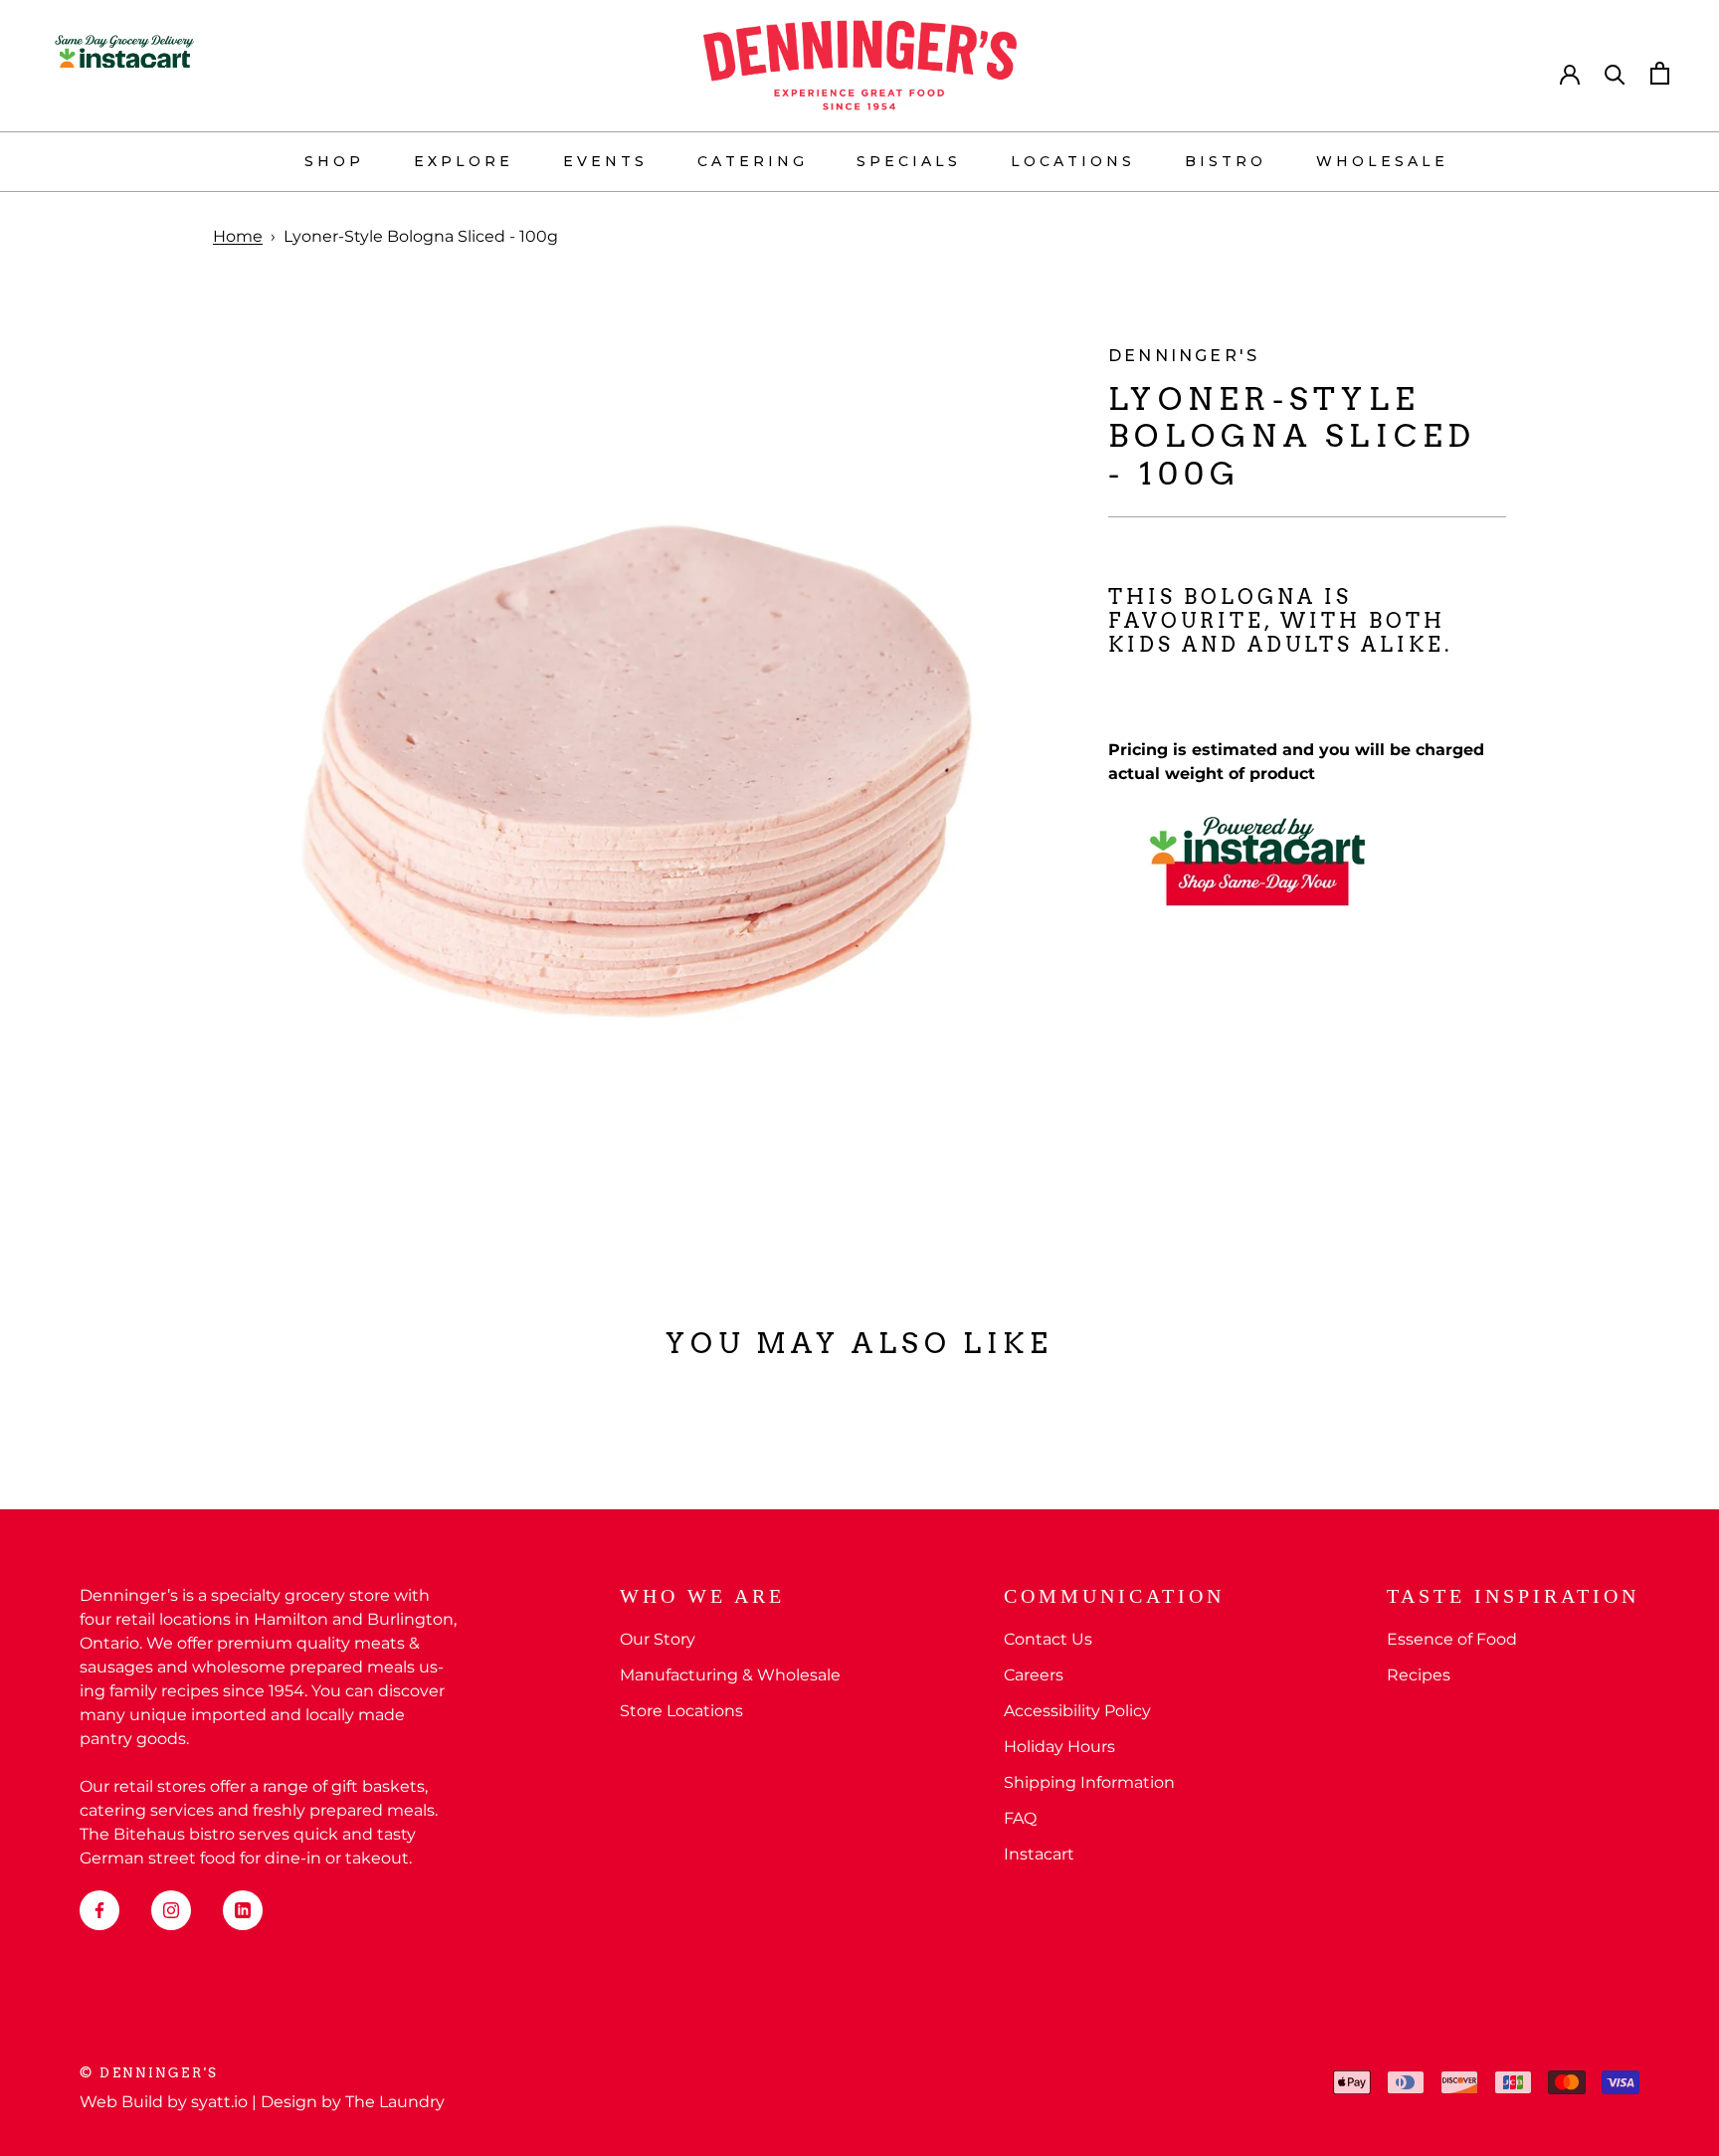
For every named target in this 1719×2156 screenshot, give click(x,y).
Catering (753, 161)
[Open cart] (1660, 73)
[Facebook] (99, 1910)
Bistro (1226, 161)
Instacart (1039, 1854)
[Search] (1615, 73)
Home (238, 236)
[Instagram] (171, 1910)
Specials (909, 161)
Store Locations (681, 1711)
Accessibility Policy (1077, 1711)
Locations (1073, 161)
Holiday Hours (1059, 1747)
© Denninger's (149, 2073)
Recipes (1419, 1675)
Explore (464, 161)
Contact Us (1048, 1639)
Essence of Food (1452, 1639)
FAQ (1020, 1818)
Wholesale (1382, 161)
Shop (334, 161)
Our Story (658, 1639)
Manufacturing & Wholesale (730, 1675)
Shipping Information (1089, 1782)
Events (605, 161)
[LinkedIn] (243, 1910)
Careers (1034, 1675)
